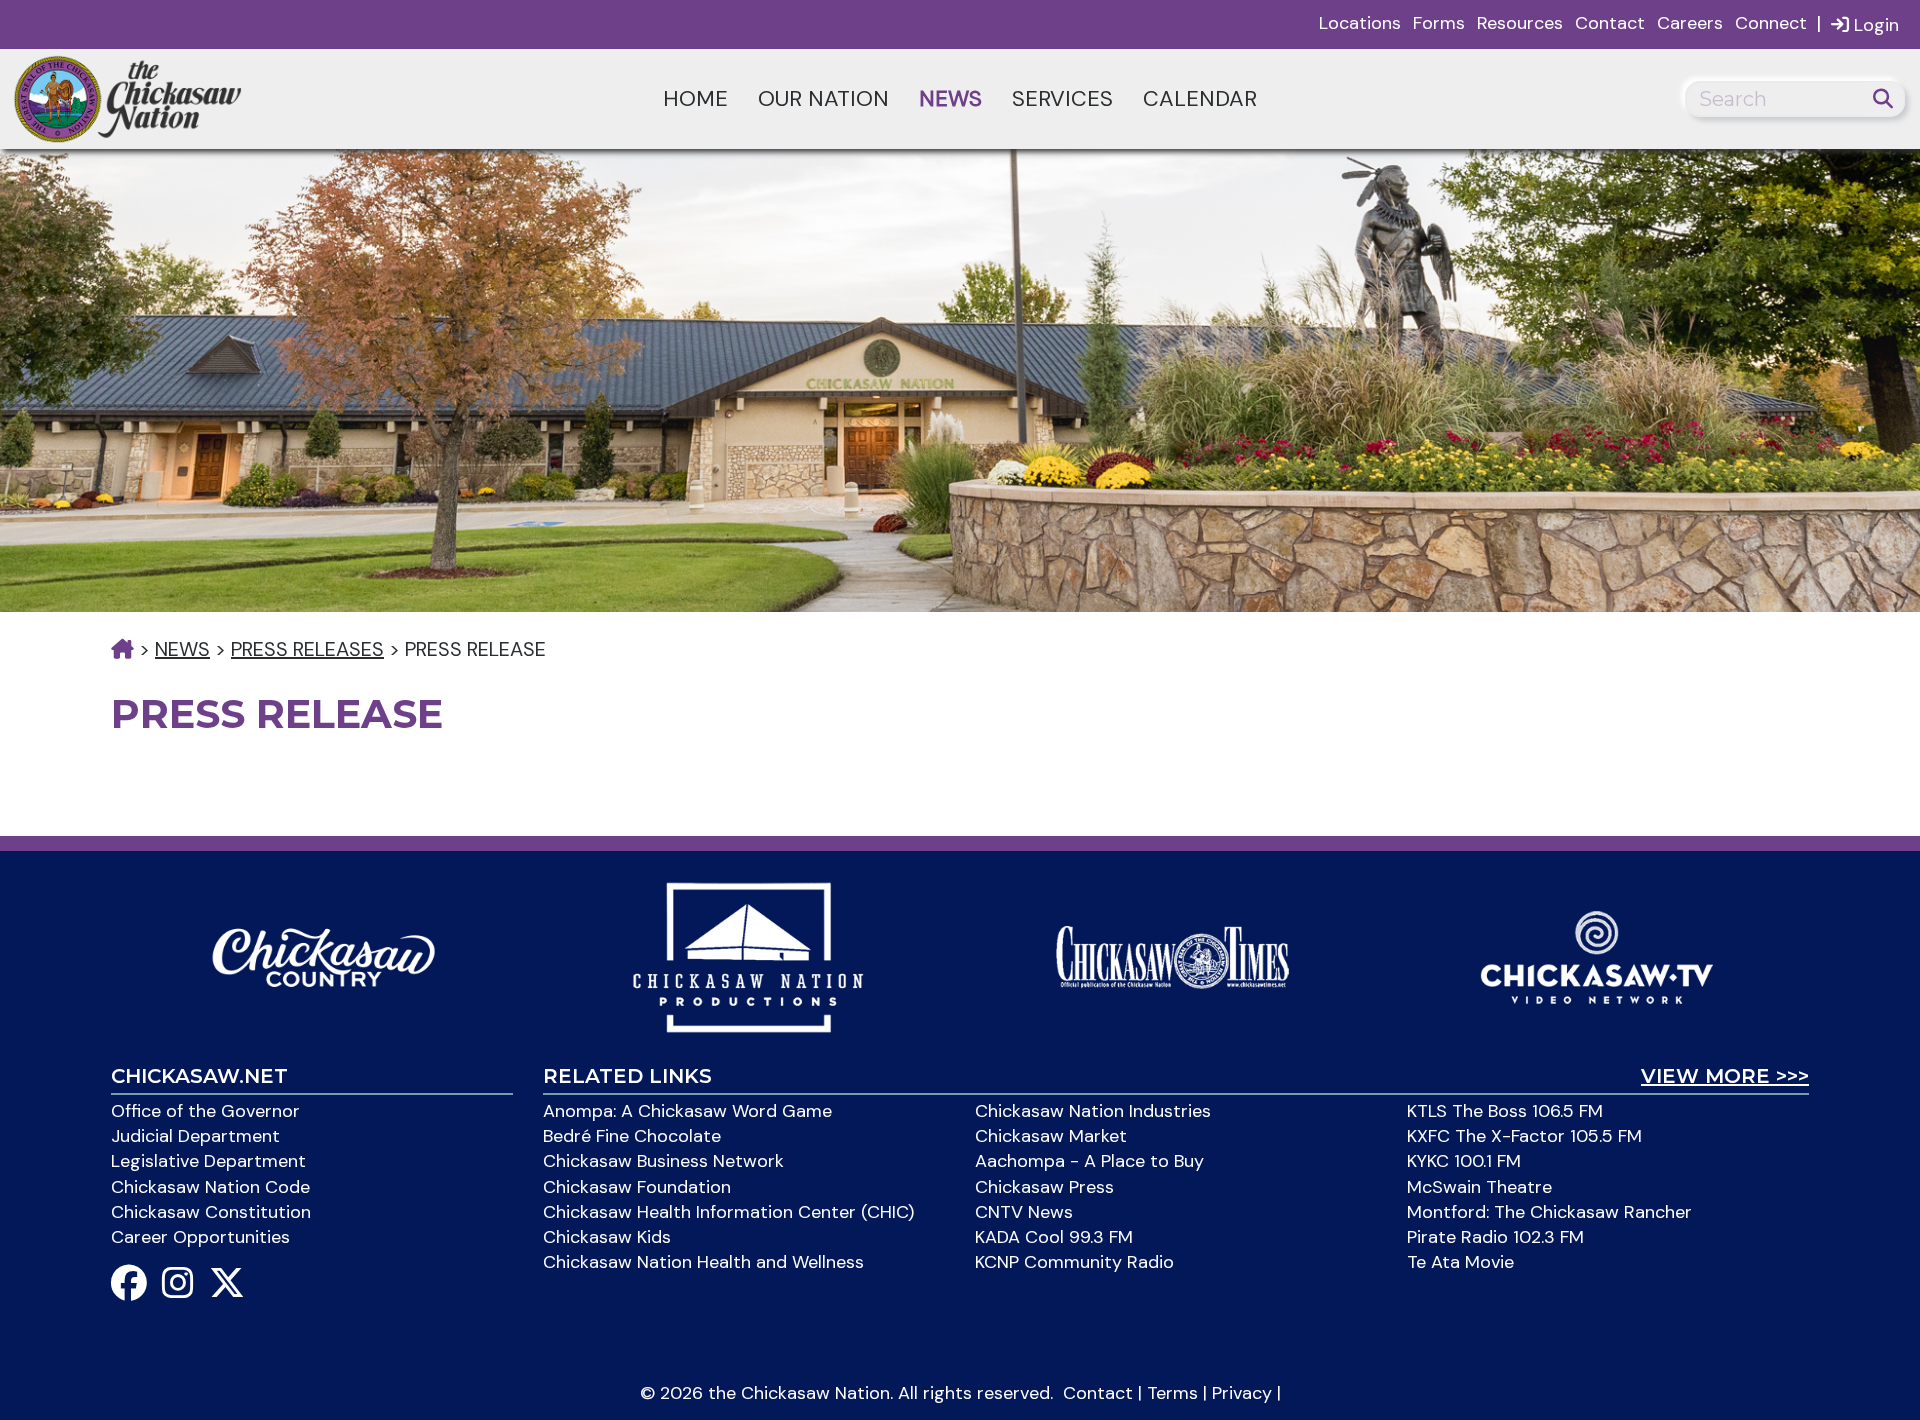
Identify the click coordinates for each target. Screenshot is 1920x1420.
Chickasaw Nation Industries (1093, 1111)
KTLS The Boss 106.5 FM (1505, 1111)
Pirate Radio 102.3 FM (1495, 1237)
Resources (1520, 23)
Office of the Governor (205, 1111)
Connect (1771, 23)
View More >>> (1725, 1076)
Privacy (1242, 1393)
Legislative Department (208, 1161)
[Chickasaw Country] (323, 956)
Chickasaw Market (1051, 1136)
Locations (1360, 23)
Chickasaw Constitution (211, 1212)
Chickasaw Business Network (663, 1161)
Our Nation (823, 98)
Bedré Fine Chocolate (632, 1136)
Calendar (1200, 98)
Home (695, 98)
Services (1062, 98)
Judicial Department (195, 1136)
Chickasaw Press (1044, 1187)
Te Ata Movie (1460, 1262)
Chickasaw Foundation (637, 1187)
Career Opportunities (200, 1237)
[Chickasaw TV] (1596, 956)
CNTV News (1024, 1212)
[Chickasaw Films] (747, 956)
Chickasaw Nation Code (210, 1187)
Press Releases (307, 649)
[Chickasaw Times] (1172, 956)
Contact (1610, 23)
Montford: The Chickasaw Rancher (1549, 1212)
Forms (1439, 23)
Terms (1172, 1393)
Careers (1690, 23)
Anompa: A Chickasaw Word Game (687, 1111)
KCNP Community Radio (1074, 1262)
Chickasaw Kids (607, 1237)
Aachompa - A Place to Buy (1089, 1161)
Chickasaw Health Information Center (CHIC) (728, 1212)
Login (1874, 25)
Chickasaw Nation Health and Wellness (703, 1262)
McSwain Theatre (1479, 1187)
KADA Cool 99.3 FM (1054, 1237)
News (950, 98)
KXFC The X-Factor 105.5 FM (1524, 1136)
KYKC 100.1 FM (1464, 1161)
